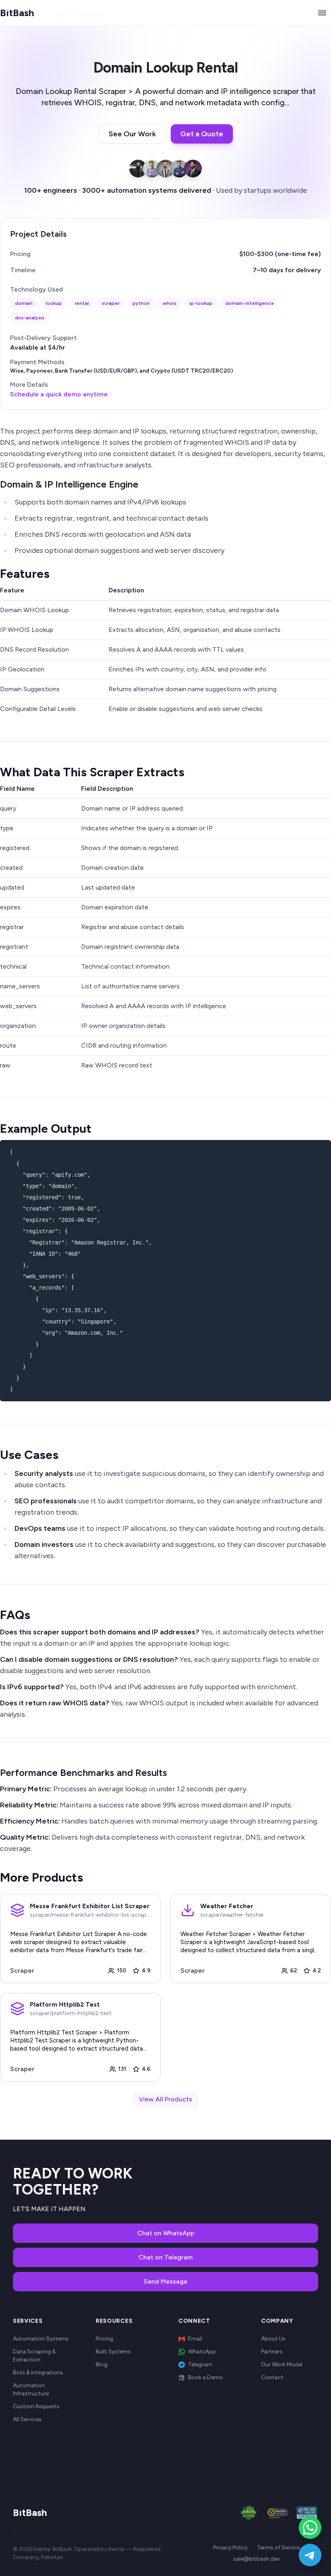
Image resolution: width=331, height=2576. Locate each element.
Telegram (200, 2364)
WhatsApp (202, 2352)
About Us (273, 2339)
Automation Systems (41, 2339)
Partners (272, 2352)
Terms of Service (279, 2548)
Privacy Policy (230, 2548)
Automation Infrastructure (31, 2389)
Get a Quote (202, 134)
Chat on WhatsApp (166, 2233)
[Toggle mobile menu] (322, 13)
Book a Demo (205, 2377)
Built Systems (113, 2352)
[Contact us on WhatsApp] (310, 2528)
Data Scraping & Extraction (34, 2356)
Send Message (165, 2281)
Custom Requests (36, 2406)
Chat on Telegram (165, 2257)
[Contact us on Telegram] (310, 2555)
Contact (272, 2377)
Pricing (104, 2339)
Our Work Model (282, 2364)
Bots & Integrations (38, 2373)
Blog (102, 2364)
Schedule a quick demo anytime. (60, 394)
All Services (27, 2419)
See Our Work (132, 134)
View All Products (165, 2099)
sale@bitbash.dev (257, 2559)
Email (195, 2339)
